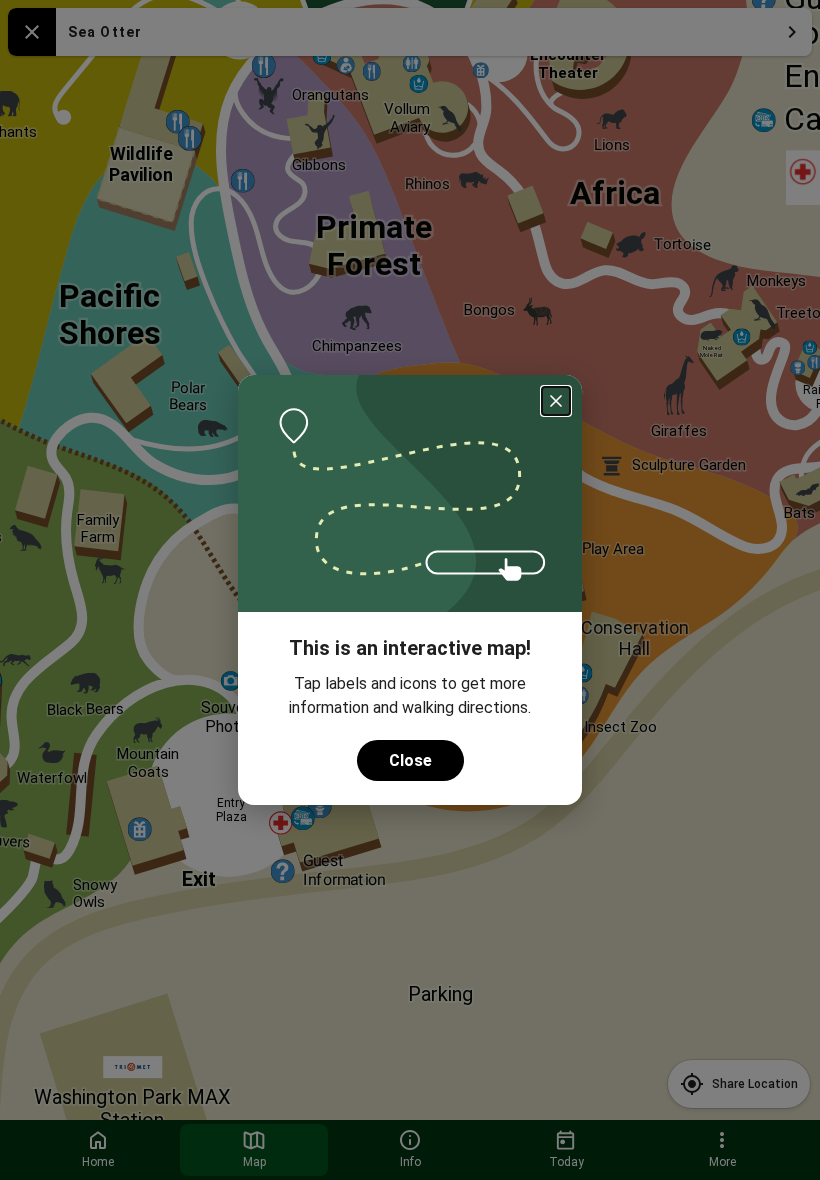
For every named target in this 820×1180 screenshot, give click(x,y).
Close (410, 760)
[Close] (556, 401)
